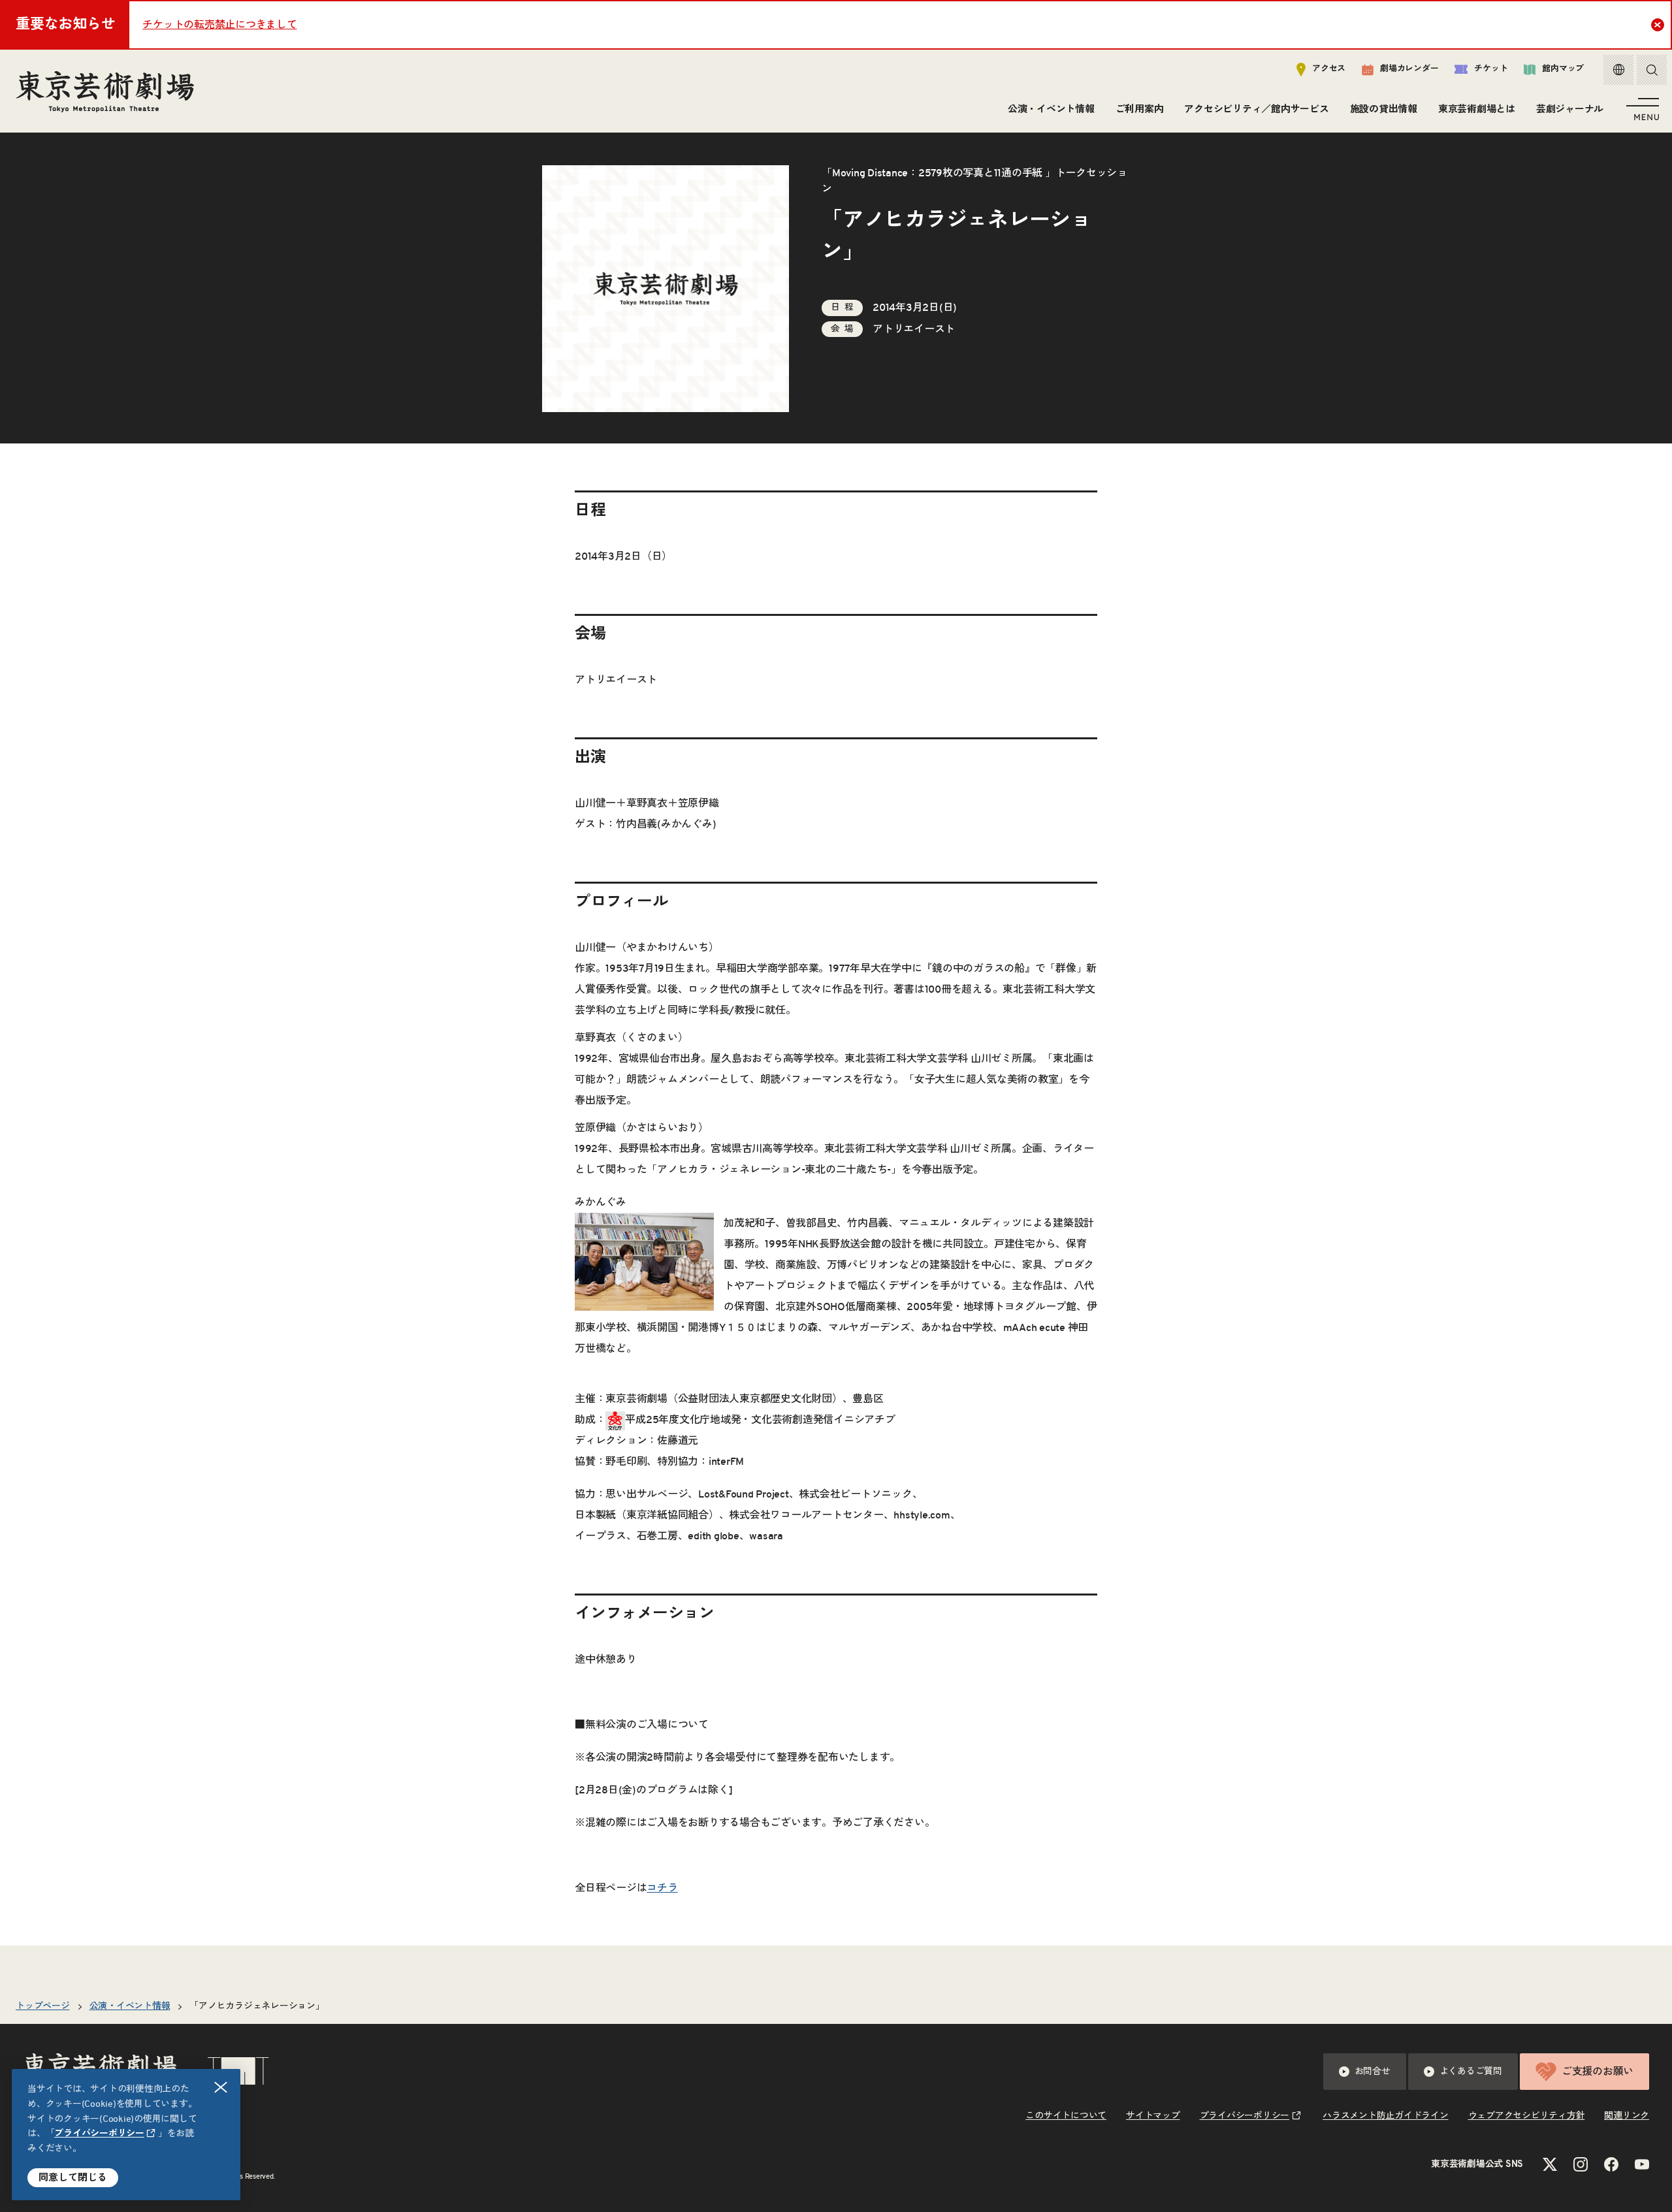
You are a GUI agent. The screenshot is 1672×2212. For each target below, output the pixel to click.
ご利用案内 (1140, 109)
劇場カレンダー (1409, 69)
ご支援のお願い (1598, 2072)
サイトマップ (1153, 2116)
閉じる (221, 2087)
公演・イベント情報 (1051, 109)
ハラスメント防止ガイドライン (1386, 2116)
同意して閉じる (73, 2178)
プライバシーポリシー (99, 2134)
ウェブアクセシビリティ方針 (1527, 2116)
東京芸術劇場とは (1477, 109)
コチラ (662, 1888)
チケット (1491, 69)
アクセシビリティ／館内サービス (1256, 109)
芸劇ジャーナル (1570, 109)
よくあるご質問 (1471, 2072)
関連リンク (1627, 2116)
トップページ (43, 2006)
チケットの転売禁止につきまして (219, 25)
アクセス (1329, 69)
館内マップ (1563, 69)
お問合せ (1373, 2072)
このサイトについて (1066, 2116)
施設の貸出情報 (1384, 109)
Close (1658, 25)
